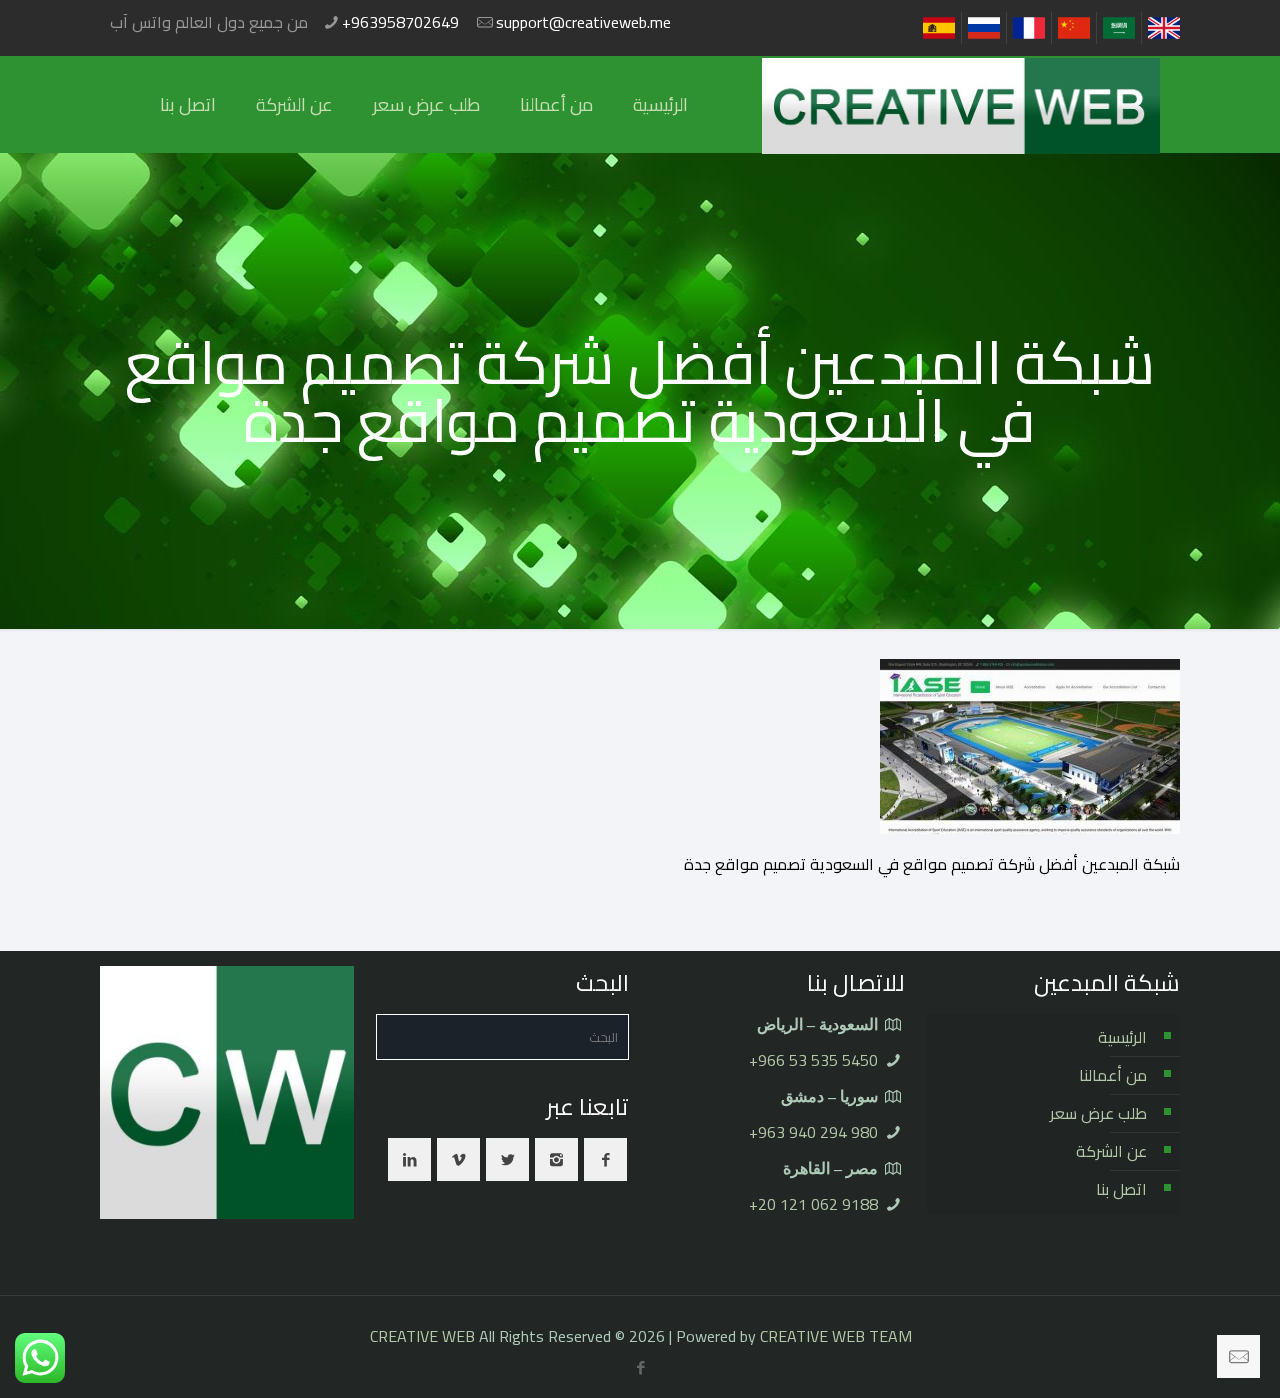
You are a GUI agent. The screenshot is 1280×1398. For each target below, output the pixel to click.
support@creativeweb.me (583, 22)
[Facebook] (641, 1367)
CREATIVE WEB (422, 1336)
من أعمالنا (1113, 1075)
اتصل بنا (1121, 1189)
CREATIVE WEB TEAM (836, 1336)
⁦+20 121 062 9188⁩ (813, 1204)
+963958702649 (400, 22)
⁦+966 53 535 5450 (813, 1060)
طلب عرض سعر (1098, 1113)
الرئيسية (1122, 1037)
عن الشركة (1111, 1151)
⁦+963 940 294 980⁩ (813, 1132)
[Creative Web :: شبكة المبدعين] (961, 104)
